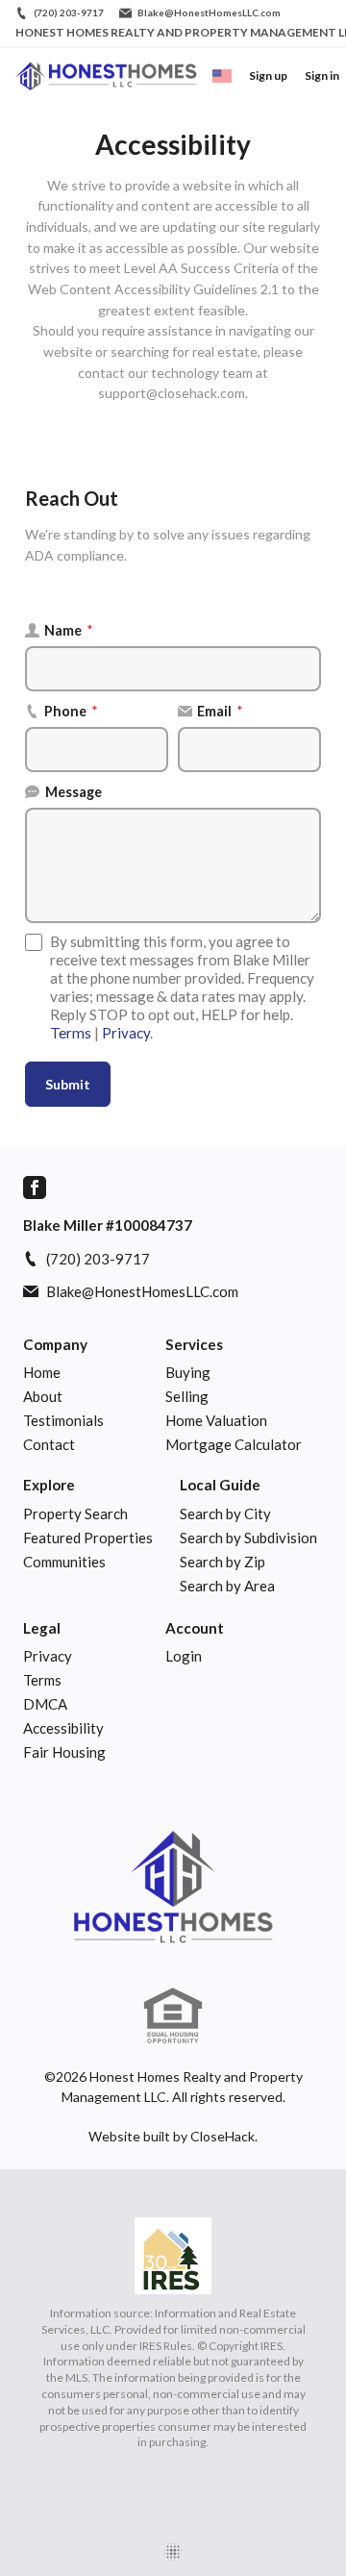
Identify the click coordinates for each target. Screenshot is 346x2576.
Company (55, 1344)
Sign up (268, 75)
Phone (71, 711)
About (43, 1396)
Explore (49, 1485)
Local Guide (220, 1485)
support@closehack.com (172, 393)
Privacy (126, 1033)
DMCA (45, 1704)
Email (220, 711)
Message (74, 792)
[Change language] (222, 76)
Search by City (225, 1513)
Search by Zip (222, 1562)
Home (42, 1372)
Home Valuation (216, 1420)
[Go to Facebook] (35, 1188)
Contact (49, 1444)
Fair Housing (64, 1752)
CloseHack (222, 2136)
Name (69, 630)
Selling (187, 1396)
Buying (188, 1372)
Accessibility (63, 1728)
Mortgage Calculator (234, 1444)
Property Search (75, 1513)
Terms (71, 1033)
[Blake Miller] (173, 1887)
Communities (64, 1562)
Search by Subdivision (248, 1538)
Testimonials (63, 1420)
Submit (68, 1084)
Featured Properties (88, 1538)
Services (194, 1344)
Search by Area (227, 1586)
